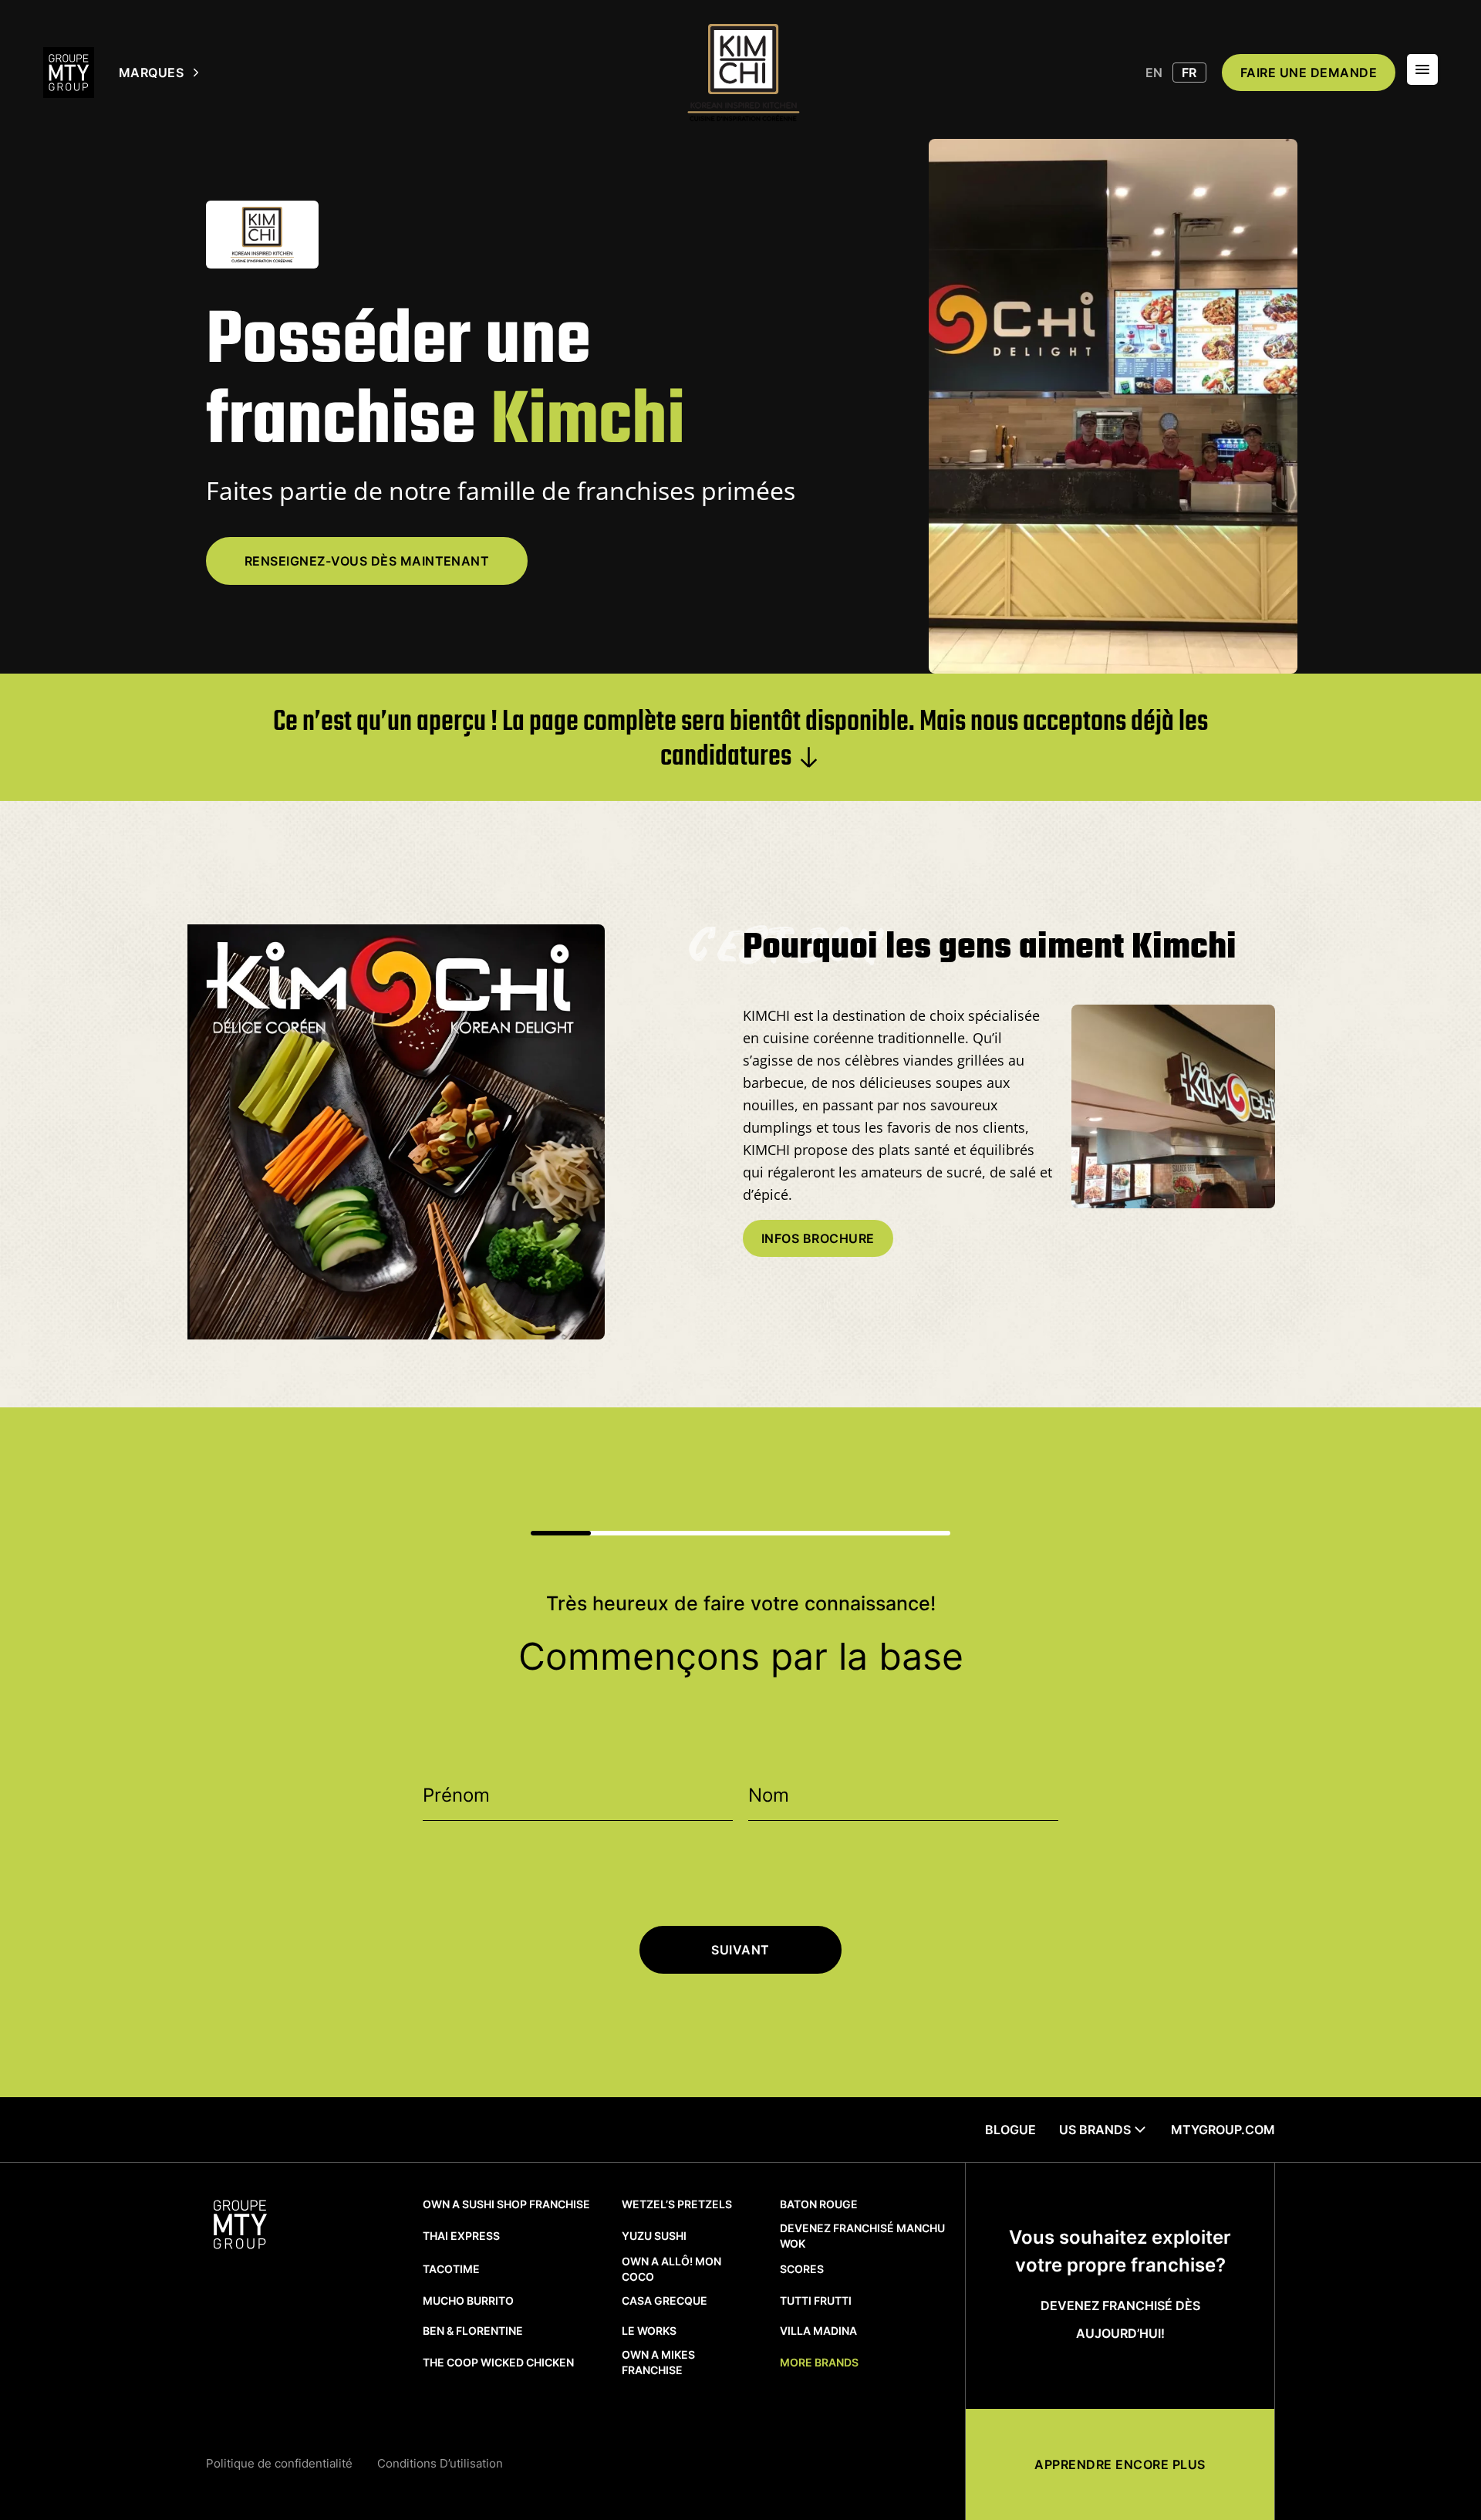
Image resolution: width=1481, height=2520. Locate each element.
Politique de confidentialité (279, 2463)
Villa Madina (818, 2331)
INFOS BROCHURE (818, 1238)
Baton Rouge (819, 2204)
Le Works (649, 2331)
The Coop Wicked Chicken (498, 2362)
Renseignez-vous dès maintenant (367, 561)
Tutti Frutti (816, 2300)
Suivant (740, 1950)
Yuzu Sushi (654, 2236)
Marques (151, 73)
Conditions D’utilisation (440, 2463)
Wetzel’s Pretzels (677, 2204)
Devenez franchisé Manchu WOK (862, 2236)
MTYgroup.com (1223, 2130)
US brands (1095, 2130)
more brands (819, 2362)
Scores (802, 2269)
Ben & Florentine (473, 2331)
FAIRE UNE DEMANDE (1309, 73)
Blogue (1010, 2130)
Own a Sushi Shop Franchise (506, 2204)
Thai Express (461, 2236)
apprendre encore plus (1120, 2464)
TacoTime (451, 2269)
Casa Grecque (665, 2300)
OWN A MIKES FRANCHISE (658, 2362)
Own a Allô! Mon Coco (671, 2269)
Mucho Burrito (468, 2300)
